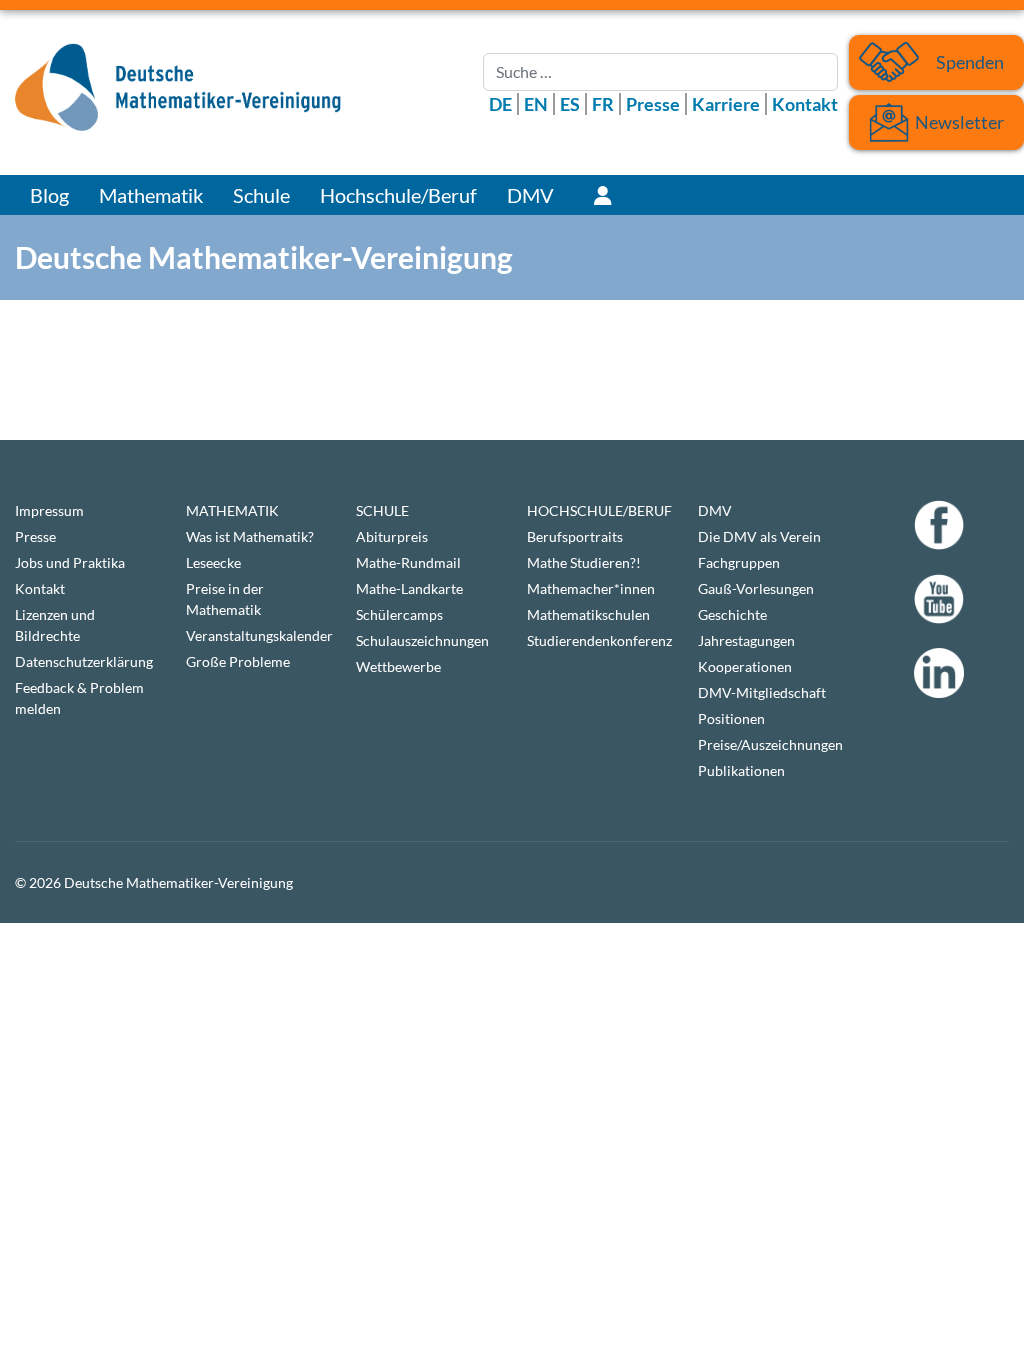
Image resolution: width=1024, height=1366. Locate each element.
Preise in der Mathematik (225, 599)
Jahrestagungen (746, 640)
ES (570, 104)
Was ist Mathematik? (250, 536)
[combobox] (660, 72)
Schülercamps (399, 614)
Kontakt (805, 104)
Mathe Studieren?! (584, 562)
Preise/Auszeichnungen (768, 744)
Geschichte (732, 614)
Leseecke (213, 562)
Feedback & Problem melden (79, 698)
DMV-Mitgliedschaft (762, 692)
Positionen (731, 718)
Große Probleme (238, 661)
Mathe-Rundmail (408, 562)
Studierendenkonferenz (597, 640)
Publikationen (741, 770)
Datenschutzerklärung (84, 661)
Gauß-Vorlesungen (756, 588)
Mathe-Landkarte (409, 588)
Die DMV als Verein (759, 536)
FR (603, 104)
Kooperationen (745, 666)
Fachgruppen (739, 562)
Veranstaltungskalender (256, 635)
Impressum (49, 510)
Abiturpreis (392, 536)
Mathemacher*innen (591, 588)
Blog (49, 195)
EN (536, 104)
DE (500, 104)
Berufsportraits (575, 536)
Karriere (726, 104)
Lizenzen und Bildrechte (55, 625)
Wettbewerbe (398, 666)
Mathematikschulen (588, 614)
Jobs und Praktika (70, 562)
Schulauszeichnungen (422, 640)
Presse (653, 104)
